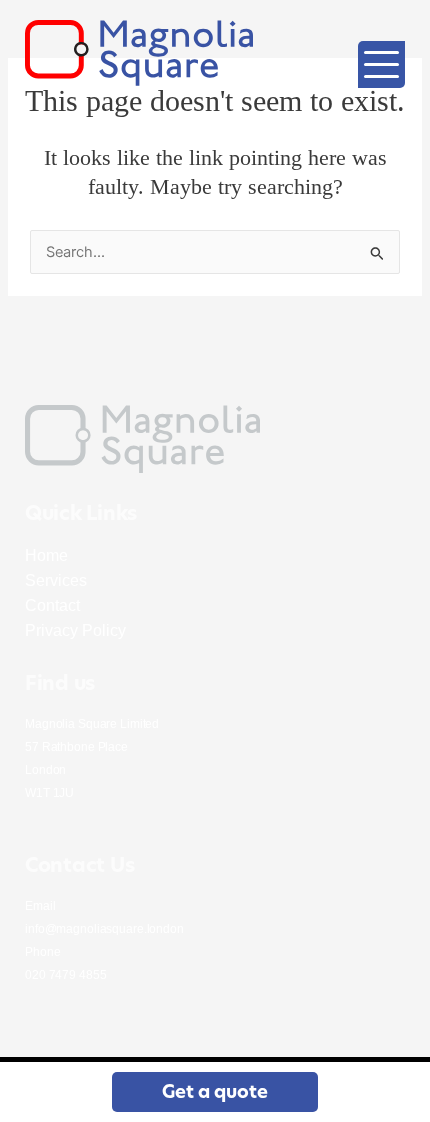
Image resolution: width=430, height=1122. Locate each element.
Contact (52, 605)
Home (46, 555)
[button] (215, 1092)
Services (56, 580)
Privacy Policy (75, 630)
